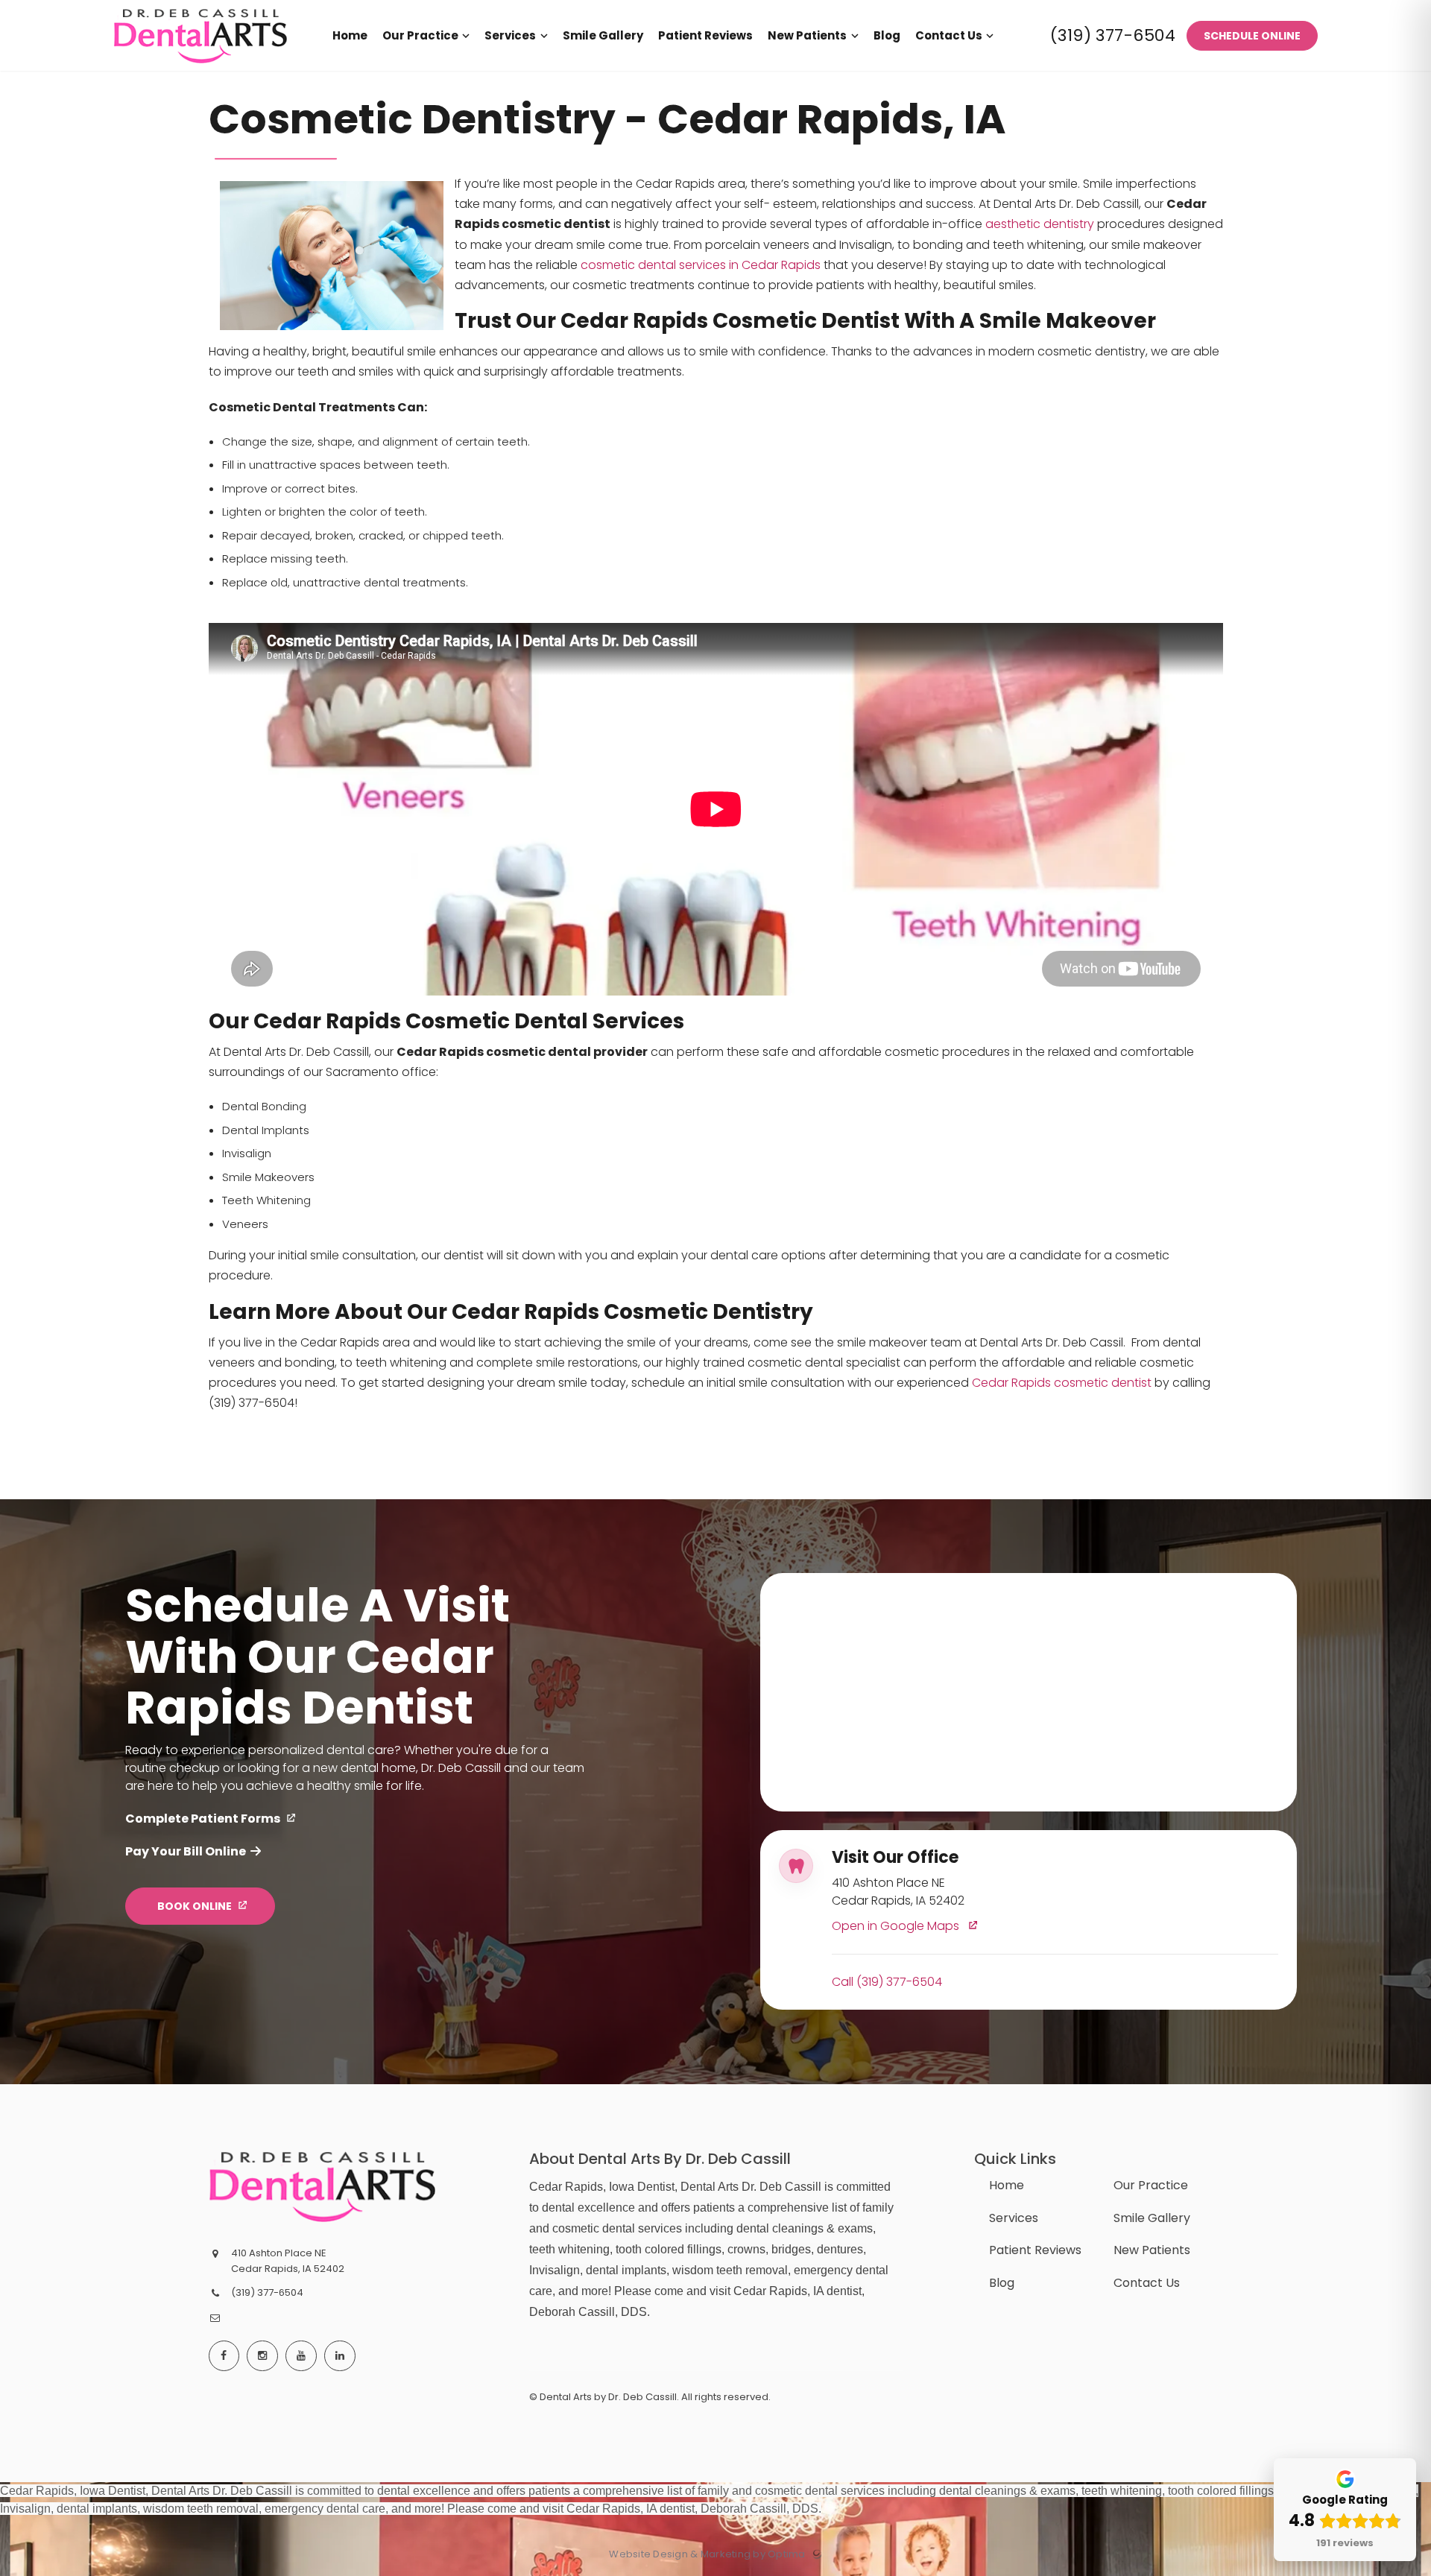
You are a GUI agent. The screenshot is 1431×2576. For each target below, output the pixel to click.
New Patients (1152, 2250)
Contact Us (1147, 2283)
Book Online (195, 1906)
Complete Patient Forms (203, 1819)
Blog (1002, 2283)
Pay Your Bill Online (186, 1851)
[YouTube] (301, 2356)
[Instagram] (262, 2356)
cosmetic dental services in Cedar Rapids (701, 265)
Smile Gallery (1152, 2218)
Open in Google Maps (897, 1927)
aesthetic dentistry (1040, 224)
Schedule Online (1252, 36)
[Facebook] (224, 2356)
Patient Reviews (1035, 2250)
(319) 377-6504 (1113, 35)
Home (1007, 2185)
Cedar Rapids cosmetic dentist (1062, 1383)
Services (1014, 2218)
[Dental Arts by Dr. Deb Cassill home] (322, 2186)
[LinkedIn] (340, 2356)
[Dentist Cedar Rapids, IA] (200, 67)
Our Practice (1151, 2185)
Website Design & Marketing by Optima (707, 2554)
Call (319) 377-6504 (887, 1982)
